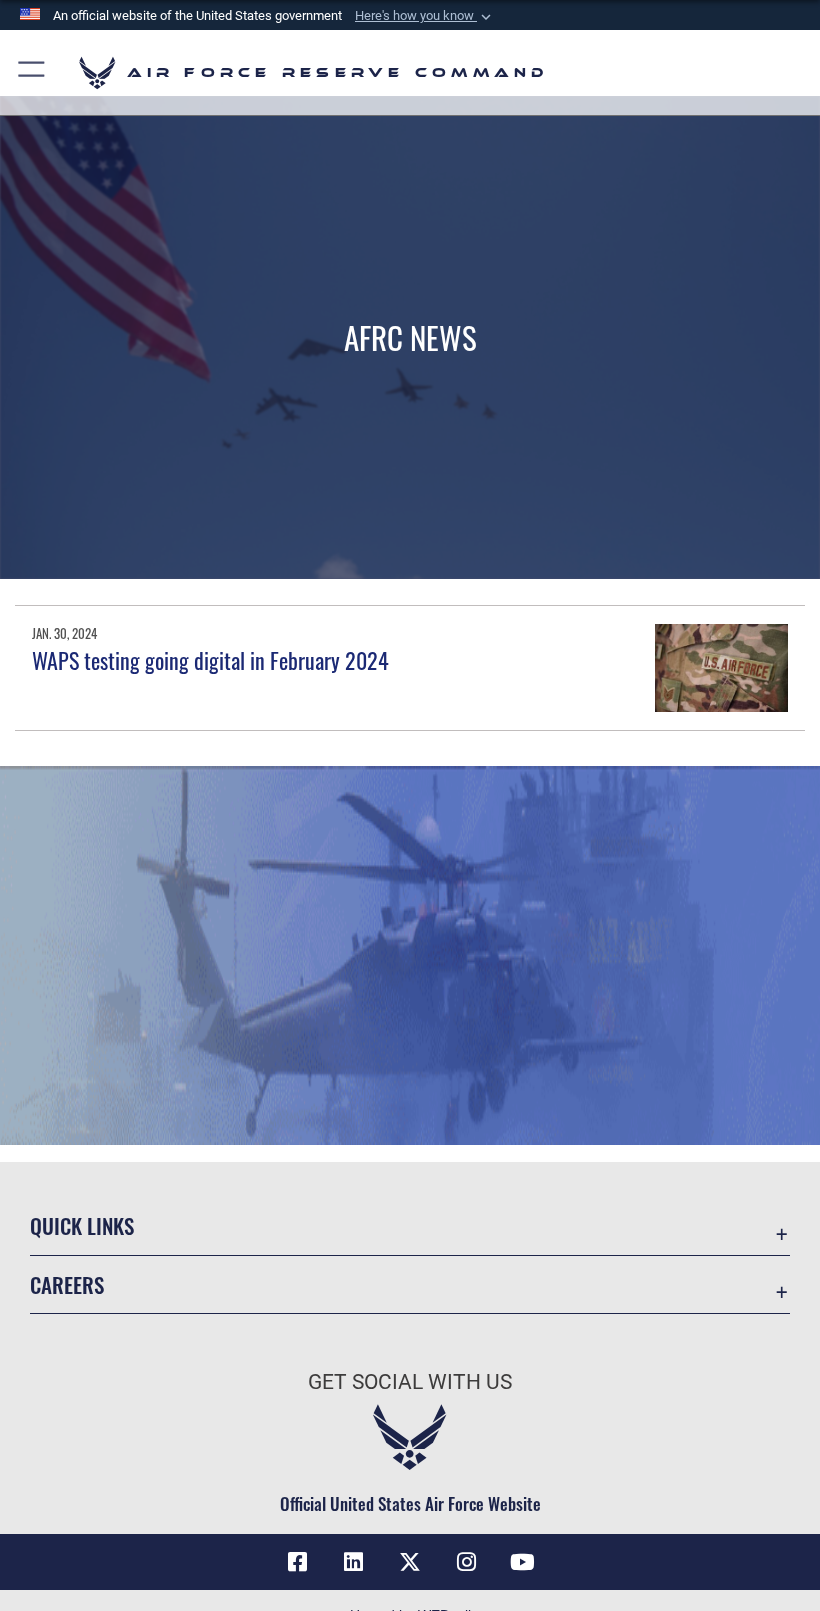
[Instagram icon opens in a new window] (466, 1562)
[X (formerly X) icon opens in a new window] (410, 1562)
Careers (67, 1284)
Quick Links (82, 1225)
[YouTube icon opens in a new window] (522, 1562)
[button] (425, 16)
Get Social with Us (410, 1382)
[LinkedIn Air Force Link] (354, 1562)
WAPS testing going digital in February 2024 (210, 660)
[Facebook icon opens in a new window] (298, 1562)
